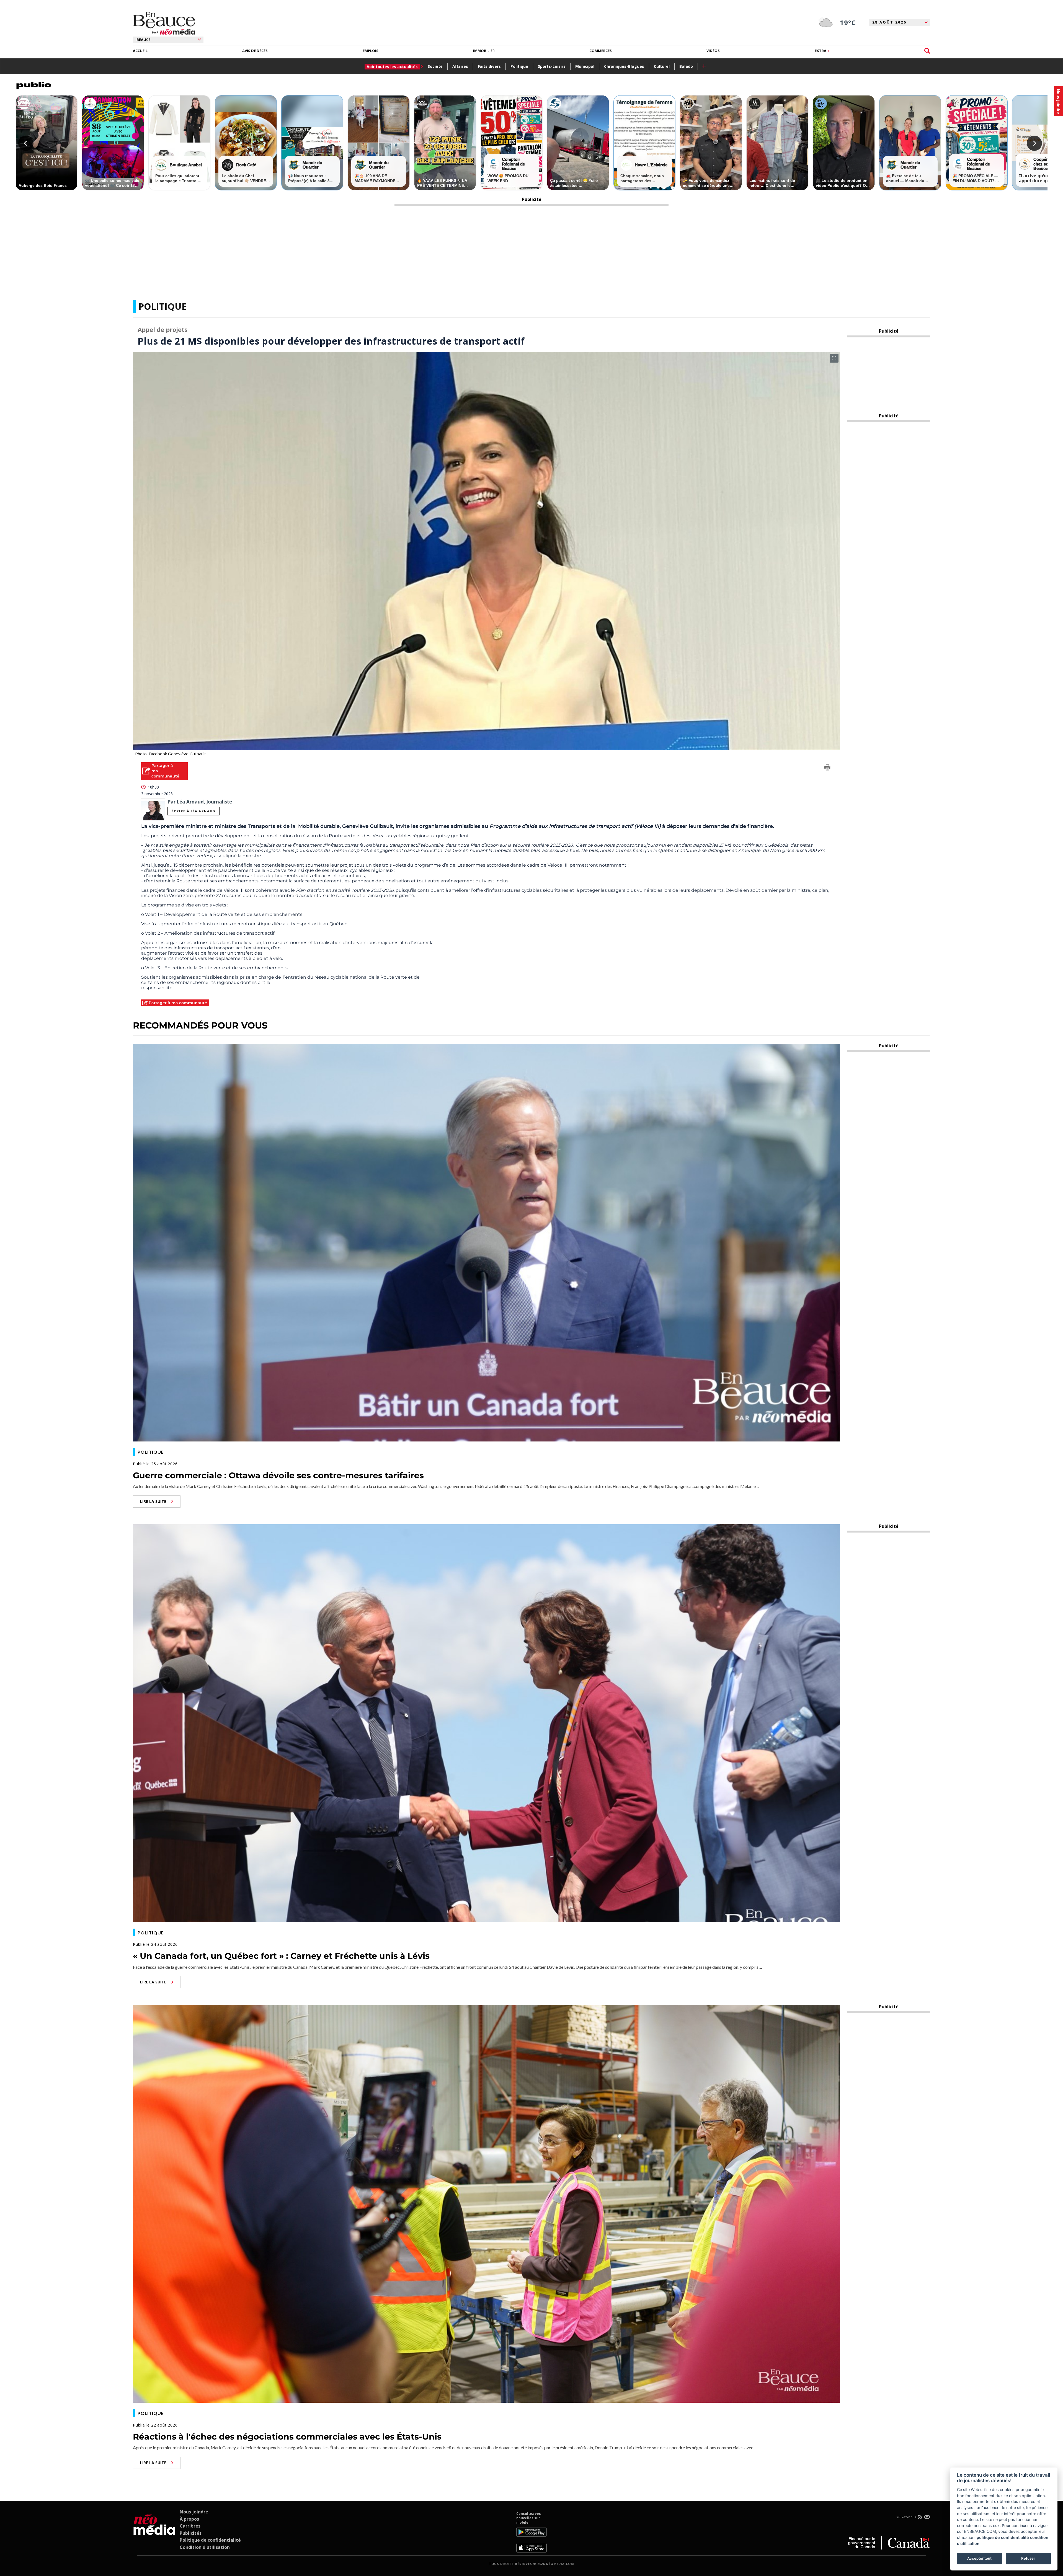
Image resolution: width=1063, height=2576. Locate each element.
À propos (189, 2519)
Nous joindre (194, 2512)
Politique (519, 66)
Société (435, 66)
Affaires (460, 66)
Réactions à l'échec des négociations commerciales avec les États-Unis (287, 2437)
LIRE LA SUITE (153, 1501)
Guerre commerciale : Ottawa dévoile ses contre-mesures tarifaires (278, 1475)
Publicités (191, 2533)
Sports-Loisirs (552, 66)
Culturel (662, 66)
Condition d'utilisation (205, 2547)
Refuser (1028, 2558)
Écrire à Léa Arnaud (193, 811)
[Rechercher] (927, 51)
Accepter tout (979, 2558)
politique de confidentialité (1003, 2537)
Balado (686, 66)
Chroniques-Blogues (624, 66)
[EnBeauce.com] (154, 2532)
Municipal (585, 66)
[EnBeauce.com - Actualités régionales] (164, 23)
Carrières (190, 2526)
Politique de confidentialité (210, 2540)
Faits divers (489, 66)
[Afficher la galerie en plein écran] (834, 358)
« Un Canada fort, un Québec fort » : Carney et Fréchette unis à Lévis (281, 1956)
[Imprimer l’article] (827, 768)
